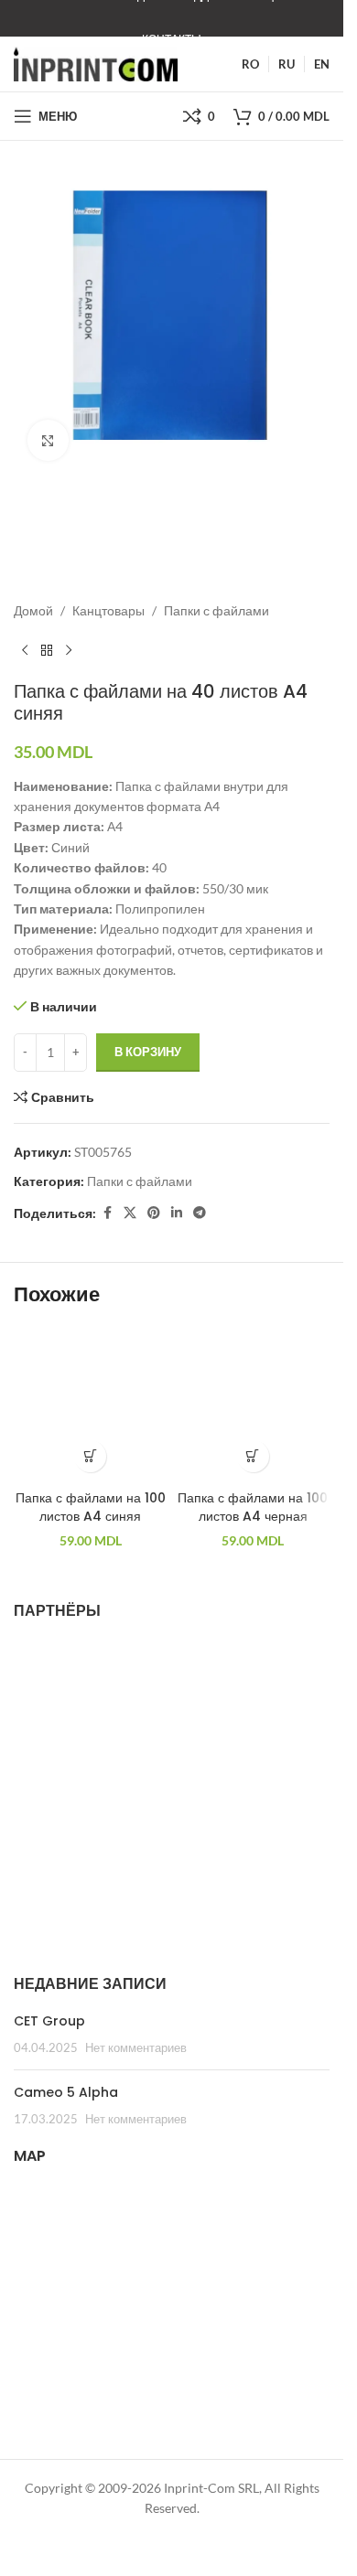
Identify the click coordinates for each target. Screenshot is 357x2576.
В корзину (148, 1052)
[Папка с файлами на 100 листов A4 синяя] (91, 1405)
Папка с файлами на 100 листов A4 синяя (91, 1507)
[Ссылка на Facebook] (107, 1213)
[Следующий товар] (69, 651)
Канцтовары (108, 610)
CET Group (49, 2021)
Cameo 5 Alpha (66, 2092)
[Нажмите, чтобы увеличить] (48, 440)
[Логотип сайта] (96, 63)
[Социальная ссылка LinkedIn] (177, 1213)
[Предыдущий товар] (25, 651)
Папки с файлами (216, 610)
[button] (90, 1456)
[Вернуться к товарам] (47, 651)
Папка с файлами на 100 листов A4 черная (253, 1507)
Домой (33, 610)
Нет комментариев (136, 2048)
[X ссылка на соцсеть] (130, 1213)
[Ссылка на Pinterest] (154, 1213)
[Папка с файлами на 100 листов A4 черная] (254, 1405)
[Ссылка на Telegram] (200, 1213)
